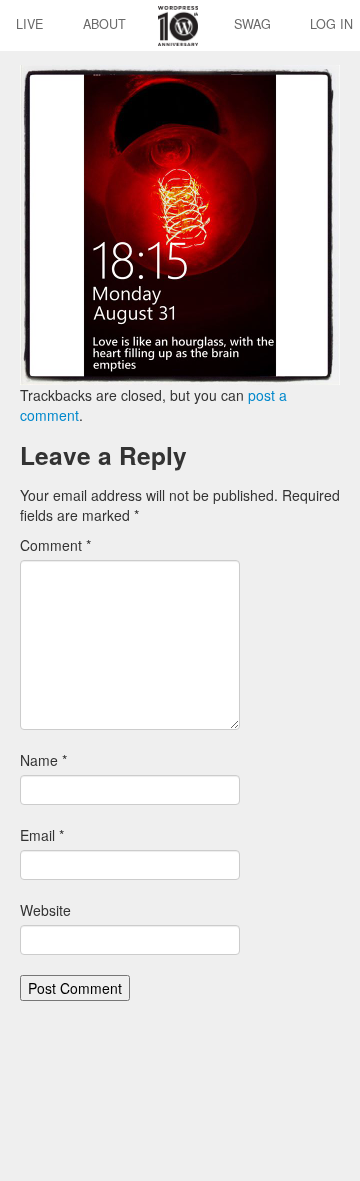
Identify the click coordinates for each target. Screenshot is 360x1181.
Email (42, 835)
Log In (331, 24)
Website (45, 910)
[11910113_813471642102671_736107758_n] (180, 223)
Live (29, 24)
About (104, 24)
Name (43, 760)
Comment (55, 545)
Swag (252, 24)
